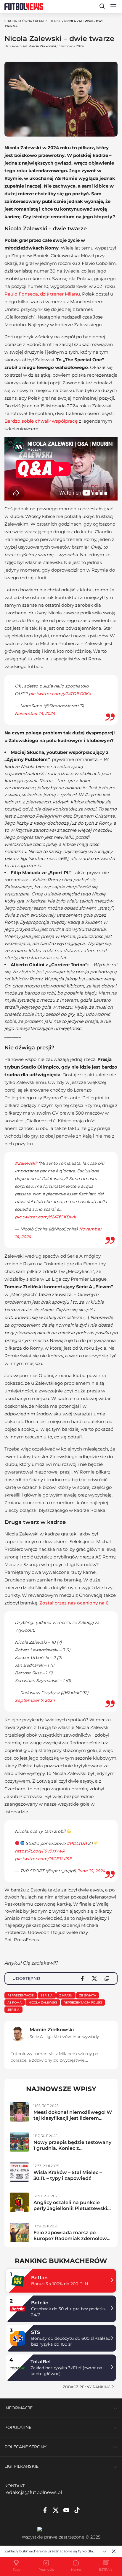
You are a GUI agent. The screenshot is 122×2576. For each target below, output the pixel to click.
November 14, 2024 (35, 713)
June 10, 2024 (91, 1871)
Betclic (40, 2303)
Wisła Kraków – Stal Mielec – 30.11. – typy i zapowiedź (68, 2175)
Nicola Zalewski (43, 2002)
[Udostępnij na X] (94, 1978)
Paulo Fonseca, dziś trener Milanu (42, 294)
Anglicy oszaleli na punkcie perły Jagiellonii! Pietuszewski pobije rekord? (70, 2208)
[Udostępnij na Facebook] (82, 1978)
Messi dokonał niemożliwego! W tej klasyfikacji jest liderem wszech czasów (73, 2118)
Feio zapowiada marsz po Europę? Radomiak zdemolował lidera (72, 2238)
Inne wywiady (86, 2037)
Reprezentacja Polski (83, 2002)
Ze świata (88, 1995)
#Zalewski (26, 1163)
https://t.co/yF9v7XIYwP (40, 1851)
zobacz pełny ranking (87, 2387)
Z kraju (66, 1995)
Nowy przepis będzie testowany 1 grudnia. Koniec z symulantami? (72, 2148)
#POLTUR (77, 1843)
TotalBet (41, 2362)
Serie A (46, 1995)
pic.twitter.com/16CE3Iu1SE (43, 1859)
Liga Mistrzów (58, 2037)
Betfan (39, 2278)
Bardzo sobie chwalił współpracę (41, 421)
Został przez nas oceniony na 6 (74, 1603)
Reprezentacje (48, 21)
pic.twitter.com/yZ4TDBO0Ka (60, 694)
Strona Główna (18, 21)
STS (36, 2332)
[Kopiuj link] (107, 1978)
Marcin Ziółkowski (42, 46)
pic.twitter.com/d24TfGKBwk (45, 1217)
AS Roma (15, 2002)
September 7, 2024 (35, 1700)
